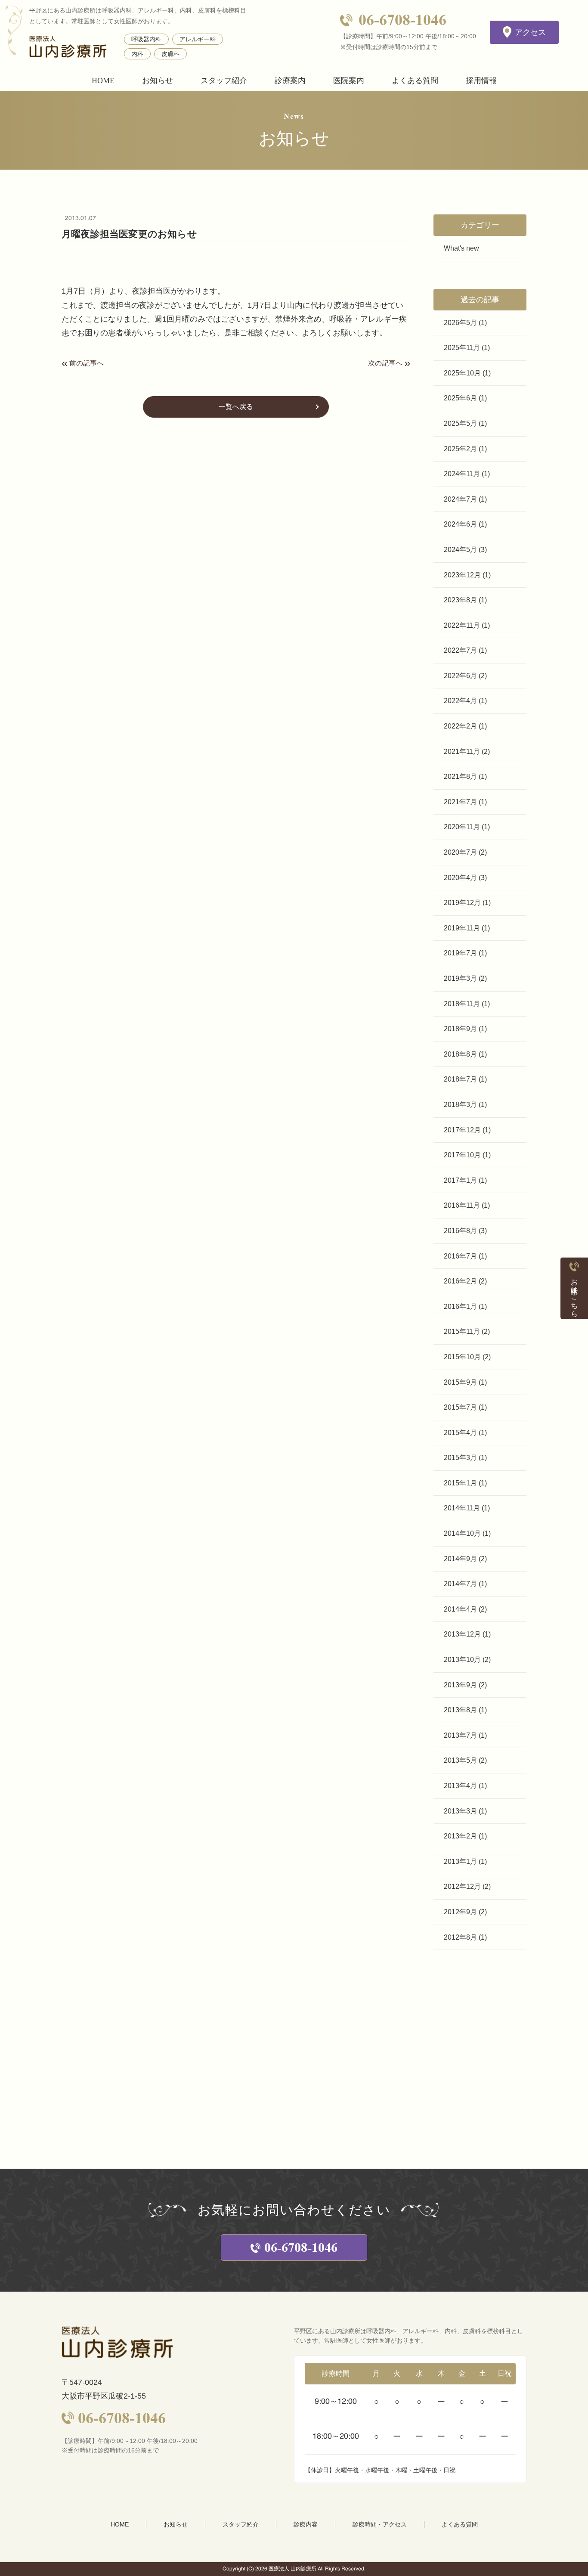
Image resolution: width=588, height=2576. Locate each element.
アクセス (530, 32)
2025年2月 (460, 449)
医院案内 (349, 81)
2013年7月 (460, 1735)
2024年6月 (460, 524)
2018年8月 (460, 1054)
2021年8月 (460, 777)
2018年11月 (462, 1004)
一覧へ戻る (236, 407)
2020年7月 (460, 852)
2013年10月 (462, 1660)
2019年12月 (462, 903)
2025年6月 (460, 398)
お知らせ (158, 81)
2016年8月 (460, 1231)
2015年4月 (460, 1433)
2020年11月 (462, 827)
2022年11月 (462, 625)
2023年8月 (460, 600)
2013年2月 (460, 1836)
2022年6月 (460, 676)
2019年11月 (462, 928)
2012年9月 (460, 1912)
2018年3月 (460, 1105)
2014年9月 (460, 1559)
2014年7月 (460, 1584)
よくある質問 (415, 81)
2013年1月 (460, 1861)
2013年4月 (460, 1786)
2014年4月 (460, 1609)
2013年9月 (460, 1685)
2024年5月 (460, 550)
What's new (461, 248)
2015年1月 (460, 1483)
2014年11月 (462, 1508)
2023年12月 (462, 575)
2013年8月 (460, 1710)
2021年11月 (462, 752)
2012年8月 (460, 1937)
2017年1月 (460, 1180)
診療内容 (306, 2524)
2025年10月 (462, 373)
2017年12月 (462, 1130)
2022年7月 (460, 650)
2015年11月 (462, 1331)
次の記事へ (385, 363)
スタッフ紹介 (224, 81)
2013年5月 (460, 1760)
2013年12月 (462, 1634)
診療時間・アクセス (380, 2524)
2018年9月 (460, 1029)
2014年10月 (462, 1533)
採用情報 (481, 81)
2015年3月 (460, 1458)
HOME (103, 81)
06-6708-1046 (402, 20)
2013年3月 (460, 1811)
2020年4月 (460, 878)
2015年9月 (460, 1382)
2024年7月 (460, 499)
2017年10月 (462, 1155)
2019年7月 (460, 953)
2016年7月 (460, 1256)
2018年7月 (460, 1079)
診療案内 (290, 81)
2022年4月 (460, 701)
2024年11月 (462, 474)
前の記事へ (87, 363)
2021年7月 (460, 802)
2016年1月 (460, 1307)
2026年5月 (460, 323)
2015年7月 (460, 1407)
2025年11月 (462, 348)
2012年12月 (462, 1886)
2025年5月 (460, 423)
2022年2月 (460, 726)
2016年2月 (460, 1281)
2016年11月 (462, 1205)
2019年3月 (460, 978)
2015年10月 (462, 1357)
